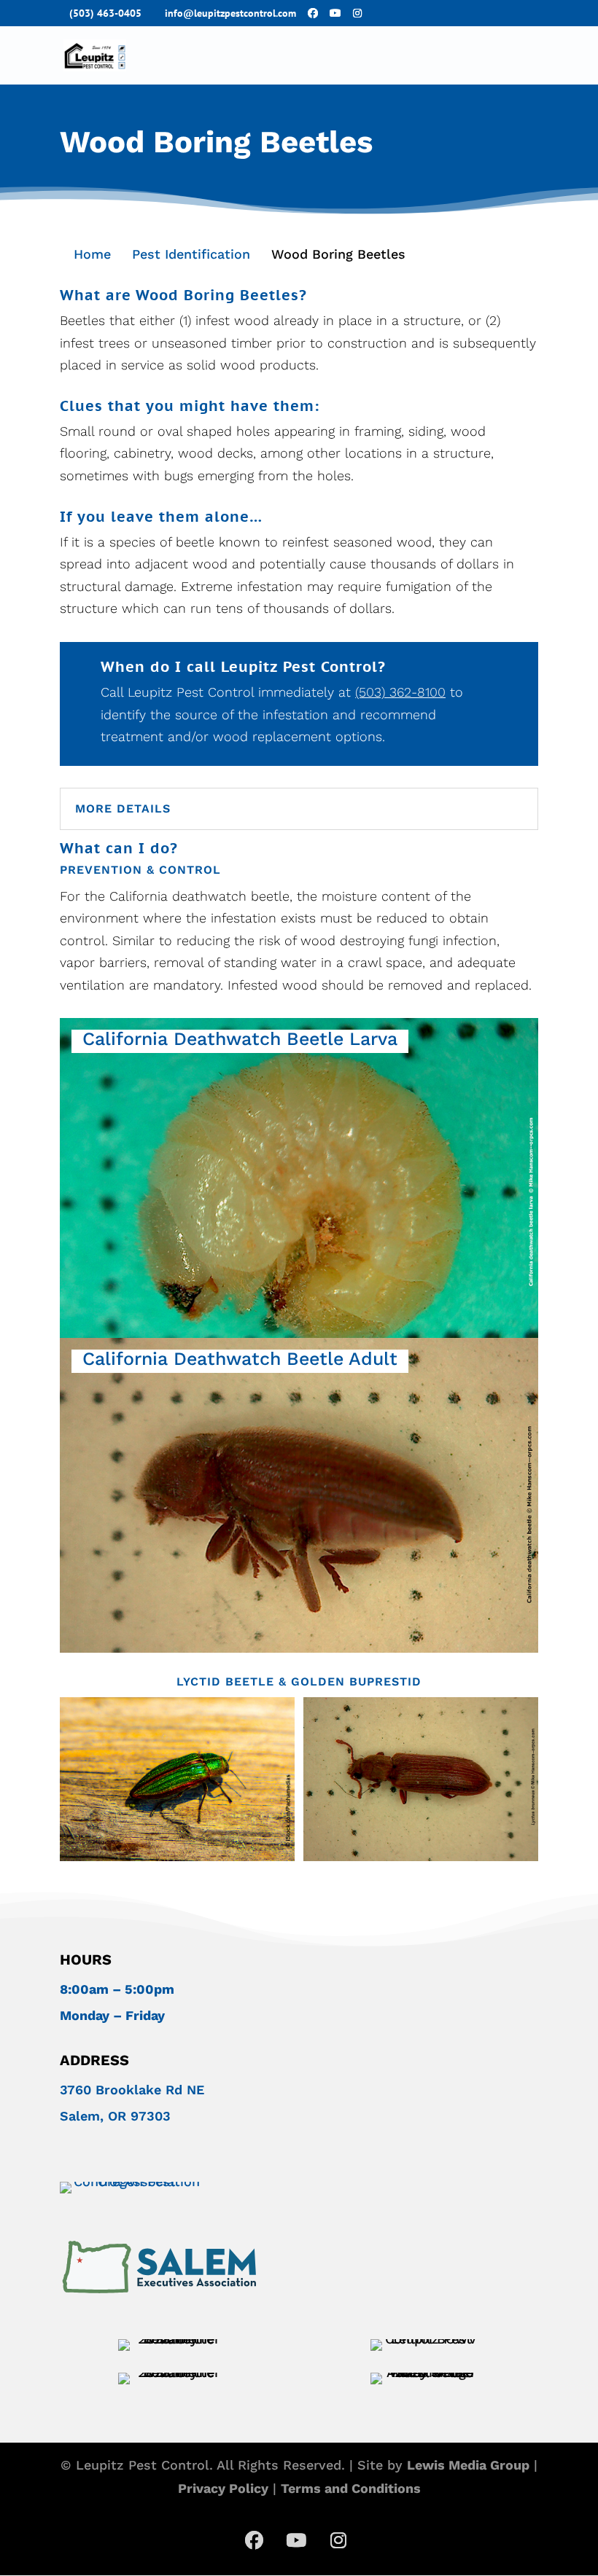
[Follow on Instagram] (338, 2540)
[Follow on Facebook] (254, 2540)
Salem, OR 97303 (115, 2116)
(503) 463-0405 (105, 13)
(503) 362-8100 (400, 692)
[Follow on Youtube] (296, 2540)
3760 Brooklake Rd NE (132, 2090)
